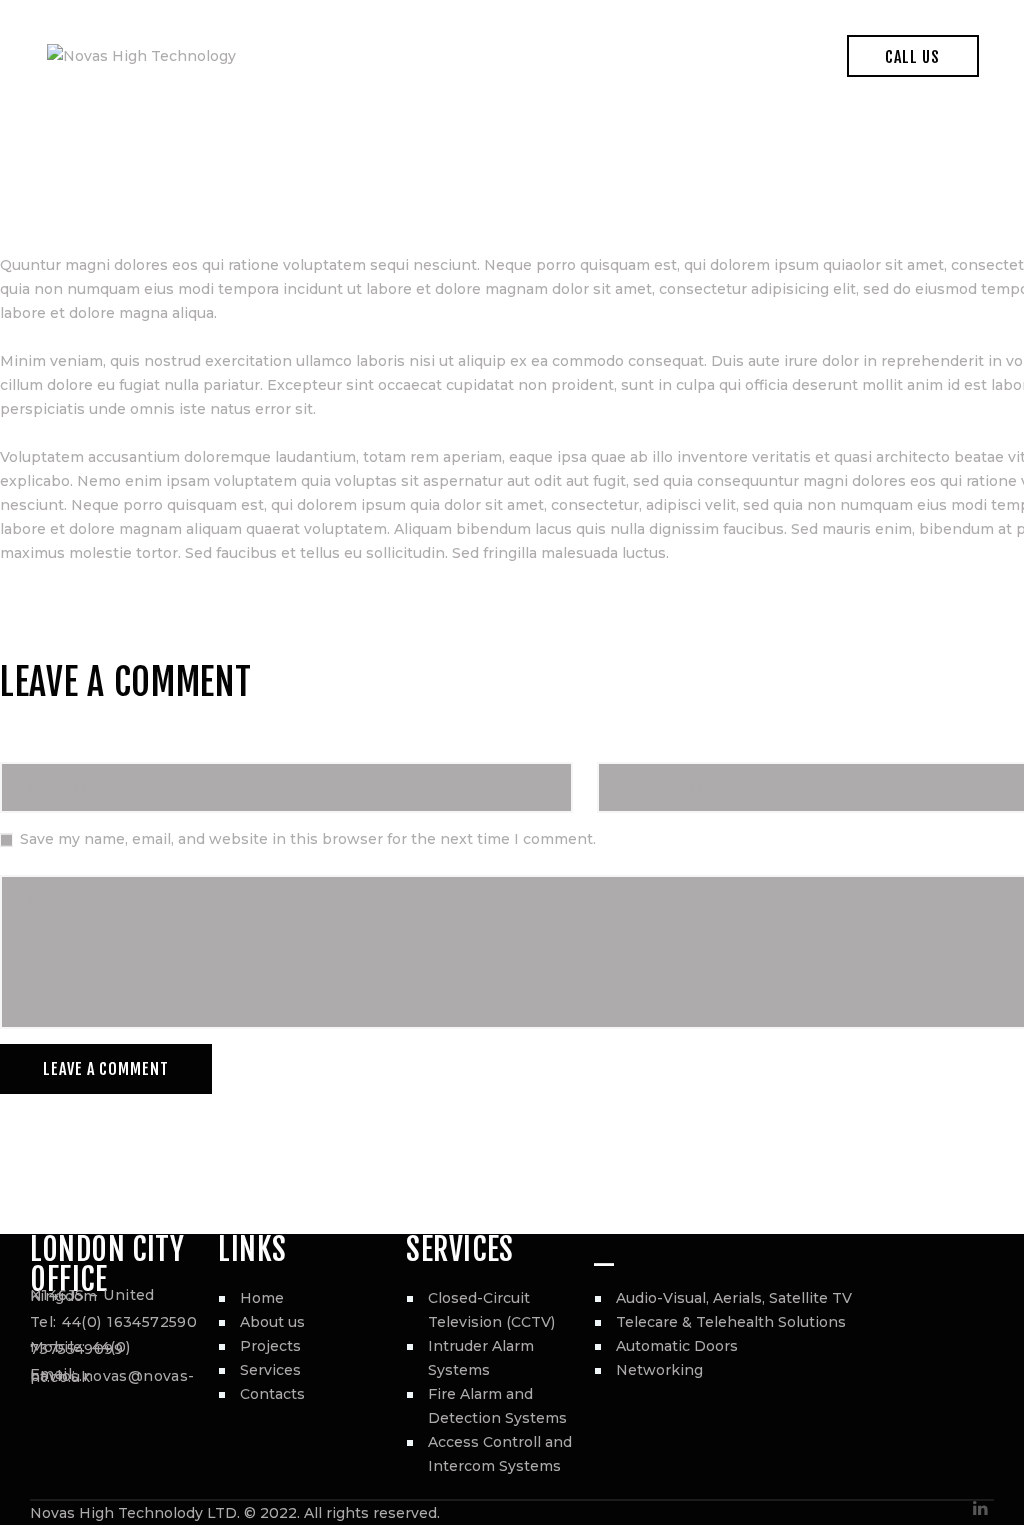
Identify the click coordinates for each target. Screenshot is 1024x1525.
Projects (270, 1346)
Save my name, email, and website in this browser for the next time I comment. (308, 839)
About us (272, 1322)
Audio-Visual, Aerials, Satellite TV (734, 1298)
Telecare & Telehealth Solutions (731, 1322)
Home (262, 1298)
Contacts (272, 1394)
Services (270, 1370)
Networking (659, 1370)
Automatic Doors (677, 1346)
